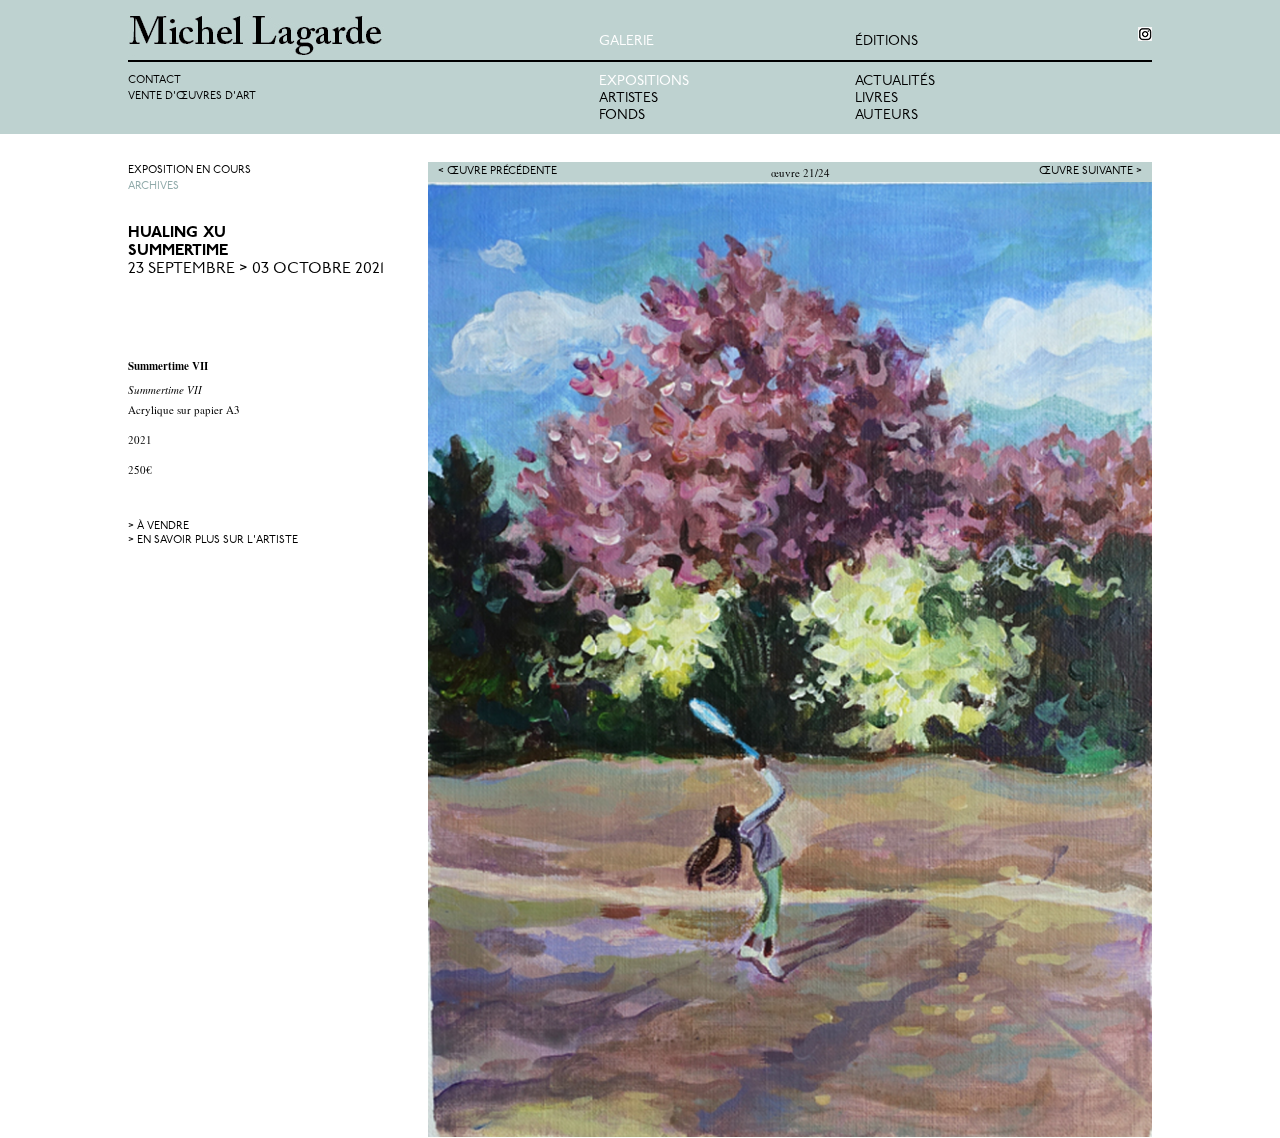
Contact (154, 80)
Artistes (628, 98)
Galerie (626, 41)
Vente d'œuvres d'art (192, 96)
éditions (886, 41)
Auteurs (886, 115)
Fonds (622, 115)
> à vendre (158, 526)
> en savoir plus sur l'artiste (213, 540)
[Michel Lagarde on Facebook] (1145, 34)
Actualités (895, 81)
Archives (153, 186)
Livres (876, 98)
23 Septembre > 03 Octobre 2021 (256, 269)
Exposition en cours (189, 170)
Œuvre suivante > (1090, 171)
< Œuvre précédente (497, 171)
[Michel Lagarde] (363, 35)
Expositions (644, 81)
